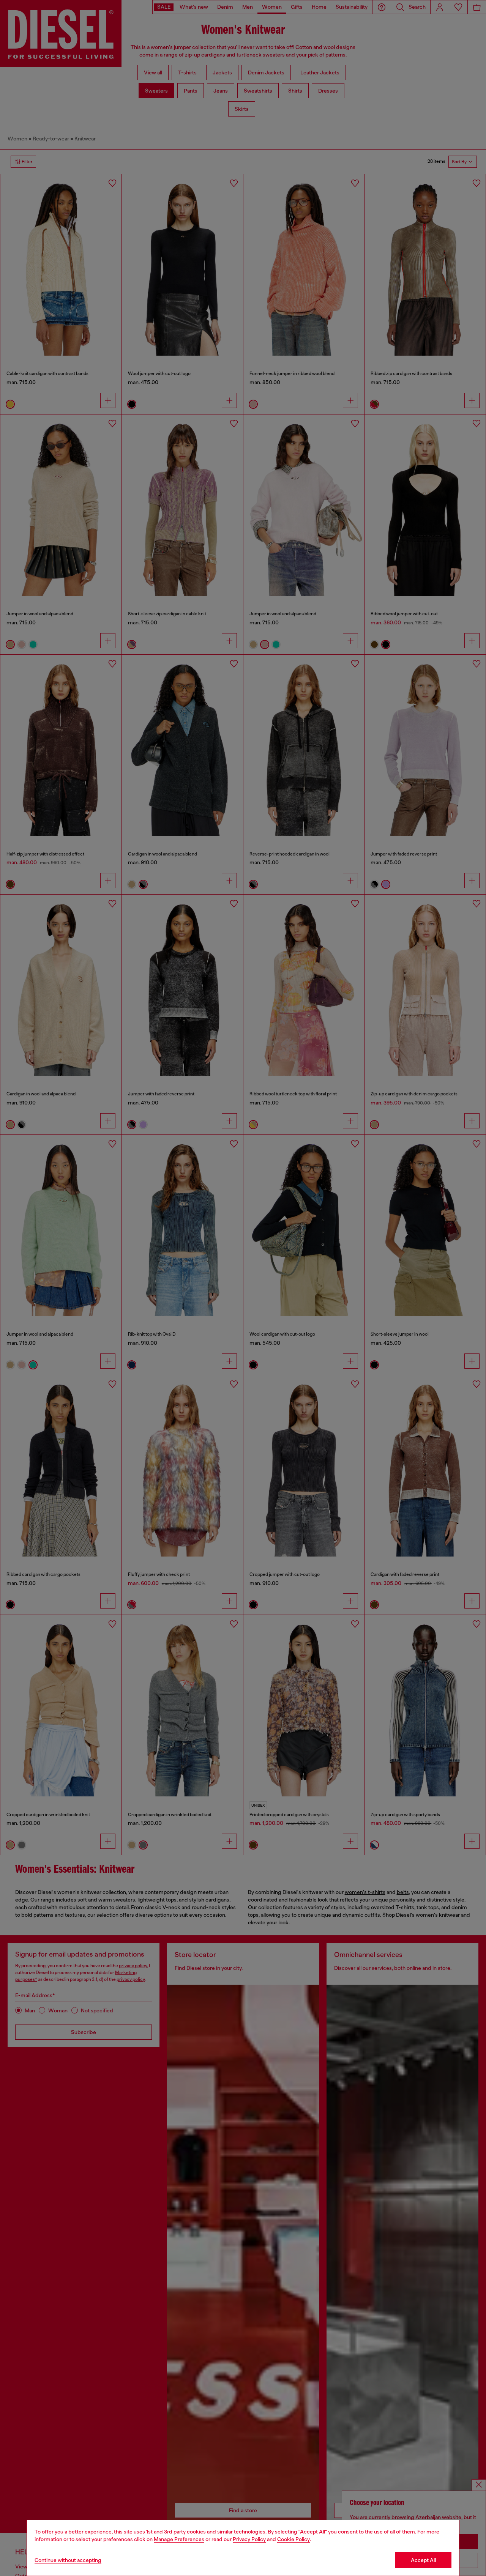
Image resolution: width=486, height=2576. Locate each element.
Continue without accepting (68, 2560)
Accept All (423, 2560)
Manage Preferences (179, 2539)
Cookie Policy (293, 2539)
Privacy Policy (249, 2539)
